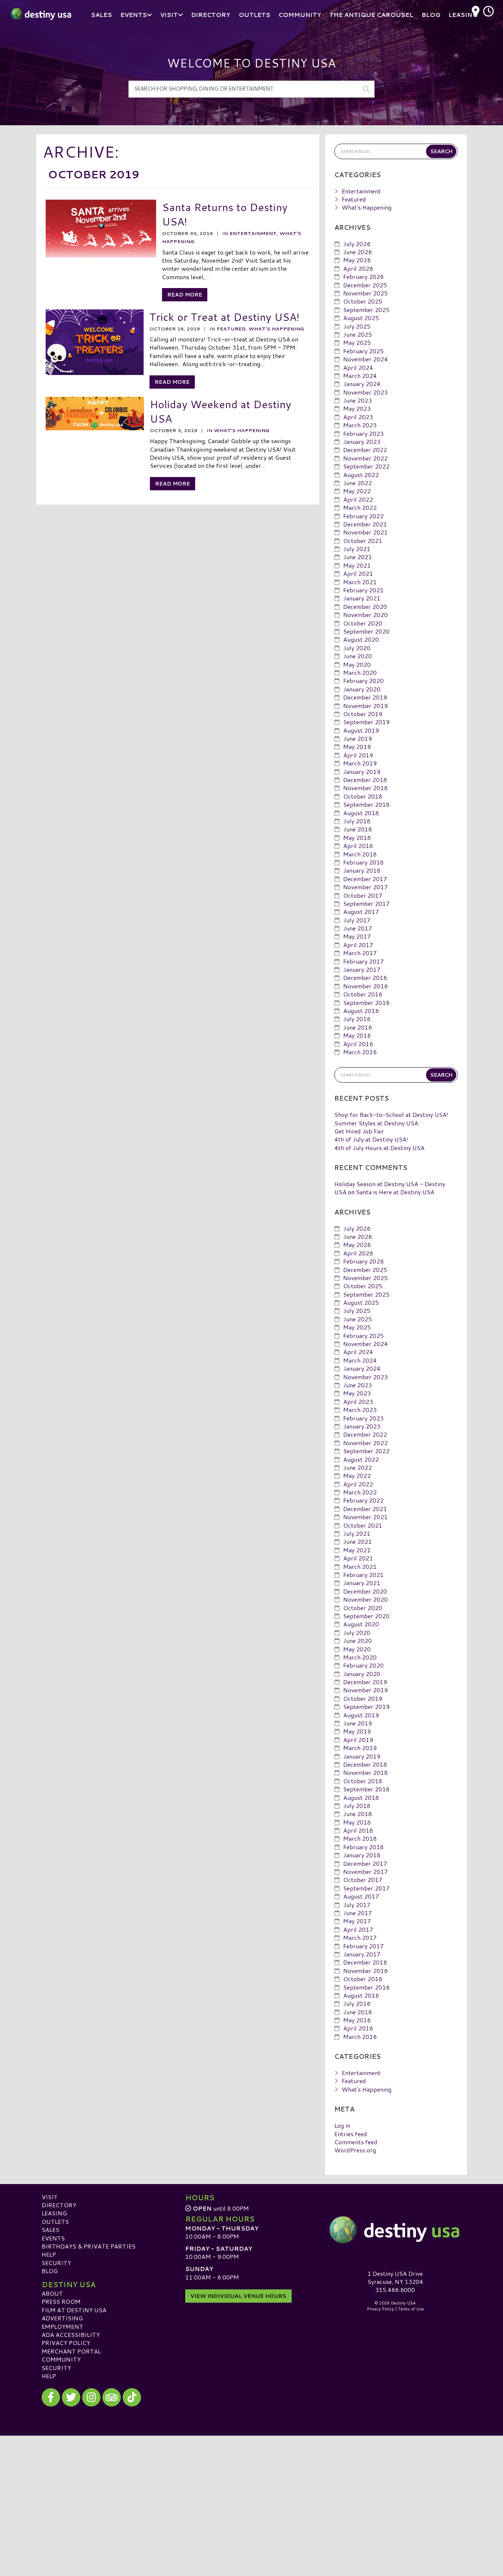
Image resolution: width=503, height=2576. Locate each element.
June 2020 (358, 656)
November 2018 (365, 788)
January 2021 (362, 598)
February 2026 (363, 276)
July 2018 (357, 821)
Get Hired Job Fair (359, 1131)
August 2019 (361, 730)
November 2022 (365, 458)
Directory (59, 2205)
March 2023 (360, 425)
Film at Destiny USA (74, 2310)
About (52, 2293)
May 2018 (357, 837)
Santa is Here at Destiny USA (395, 1192)
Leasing (54, 2213)
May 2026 (357, 260)
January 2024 (362, 384)
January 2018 (362, 870)
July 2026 (357, 244)
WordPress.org (355, 2150)
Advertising (62, 2318)
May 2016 (357, 1035)
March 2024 (360, 376)
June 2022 (358, 483)
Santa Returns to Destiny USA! (225, 214)
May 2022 (357, 491)
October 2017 (363, 895)
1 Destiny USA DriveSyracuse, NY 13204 (395, 2277)
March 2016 (360, 1052)
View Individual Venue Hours (238, 2296)
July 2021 (357, 549)
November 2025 (365, 293)
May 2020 (357, 664)
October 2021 (363, 541)
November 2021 (365, 532)
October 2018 (363, 796)
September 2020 (366, 631)
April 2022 (358, 499)
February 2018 (363, 862)
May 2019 (357, 746)
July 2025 (357, 326)
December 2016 (365, 977)
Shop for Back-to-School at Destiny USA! (391, 1114)
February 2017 (363, 961)
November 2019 (365, 706)
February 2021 (363, 590)
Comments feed (356, 2142)
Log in (342, 2125)
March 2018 (360, 854)
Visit (50, 2197)
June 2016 (358, 1027)
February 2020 (363, 681)
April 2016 (358, 1044)
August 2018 (361, 813)
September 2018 (366, 804)
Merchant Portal (71, 2351)
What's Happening (276, 329)
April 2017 (358, 945)
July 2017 (357, 920)
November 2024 (365, 359)
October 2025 (363, 301)
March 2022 (360, 507)
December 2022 (365, 450)
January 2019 (362, 772)
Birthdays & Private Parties (89, 2246)
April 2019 (358, 755)
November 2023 (365, 392)
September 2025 (366, 310)
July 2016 (357, 1019)
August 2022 (361, 475)
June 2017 (358, 928)
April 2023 (358, 417)
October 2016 (363, 994)
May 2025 (357, 342)
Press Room (61, 2301)
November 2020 (365, 615)
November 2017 (365, 887)
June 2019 (358, 738)
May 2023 (357, 408)
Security (56, 2263)
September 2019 (366, 722)
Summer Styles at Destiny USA (376, 1123)
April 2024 (358, 367)
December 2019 (365, 697)
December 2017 (365, 879)
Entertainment (253, 233)
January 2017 (362, 969)
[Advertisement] (251, 2487)
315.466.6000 (395, 2290)
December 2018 (365, 780)
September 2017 (366, 903)
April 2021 (358, 573)
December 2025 (365, 285)
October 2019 (363, 714)
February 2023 (363, 433)
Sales (50, 2230)
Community (61, 2359)
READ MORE (185, 295)
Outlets (55, 2221)
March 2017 (360, 953)
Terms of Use (411, 2309)
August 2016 (361, 1011)
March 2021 (360, 582)
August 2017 (361, 912)
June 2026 (358, 252)
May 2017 (357, 936)
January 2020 (362, 689)
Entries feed (351, 2134)
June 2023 (358, 400)
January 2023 (362, 441)
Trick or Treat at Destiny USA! (224, 317)
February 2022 (363, 516)
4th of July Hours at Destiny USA (379, 1148)
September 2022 (366, 466)
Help (49, 2254)
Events (53, 2238)
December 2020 (365, 607)
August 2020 (361, 639)
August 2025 (361, 318)
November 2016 (365, 986)
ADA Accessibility (71, 2335)
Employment (62, 2326)
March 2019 (360, 763)
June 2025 (358, 334)
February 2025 (363, 351)
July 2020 (357, 648)
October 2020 (363, 623)
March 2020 (360, 672)
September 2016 (366, 1003)
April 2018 (358, 846)
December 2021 (365, 524)
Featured (231, 329)
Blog (50, 2271)
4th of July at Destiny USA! (371, 1139)
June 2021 (358, 557)
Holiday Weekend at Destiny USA (221, 411)
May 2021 (357, 565)
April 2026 (358, 268)
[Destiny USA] (395, 2230)
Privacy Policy (66, 2343)
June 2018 (358, 829)
